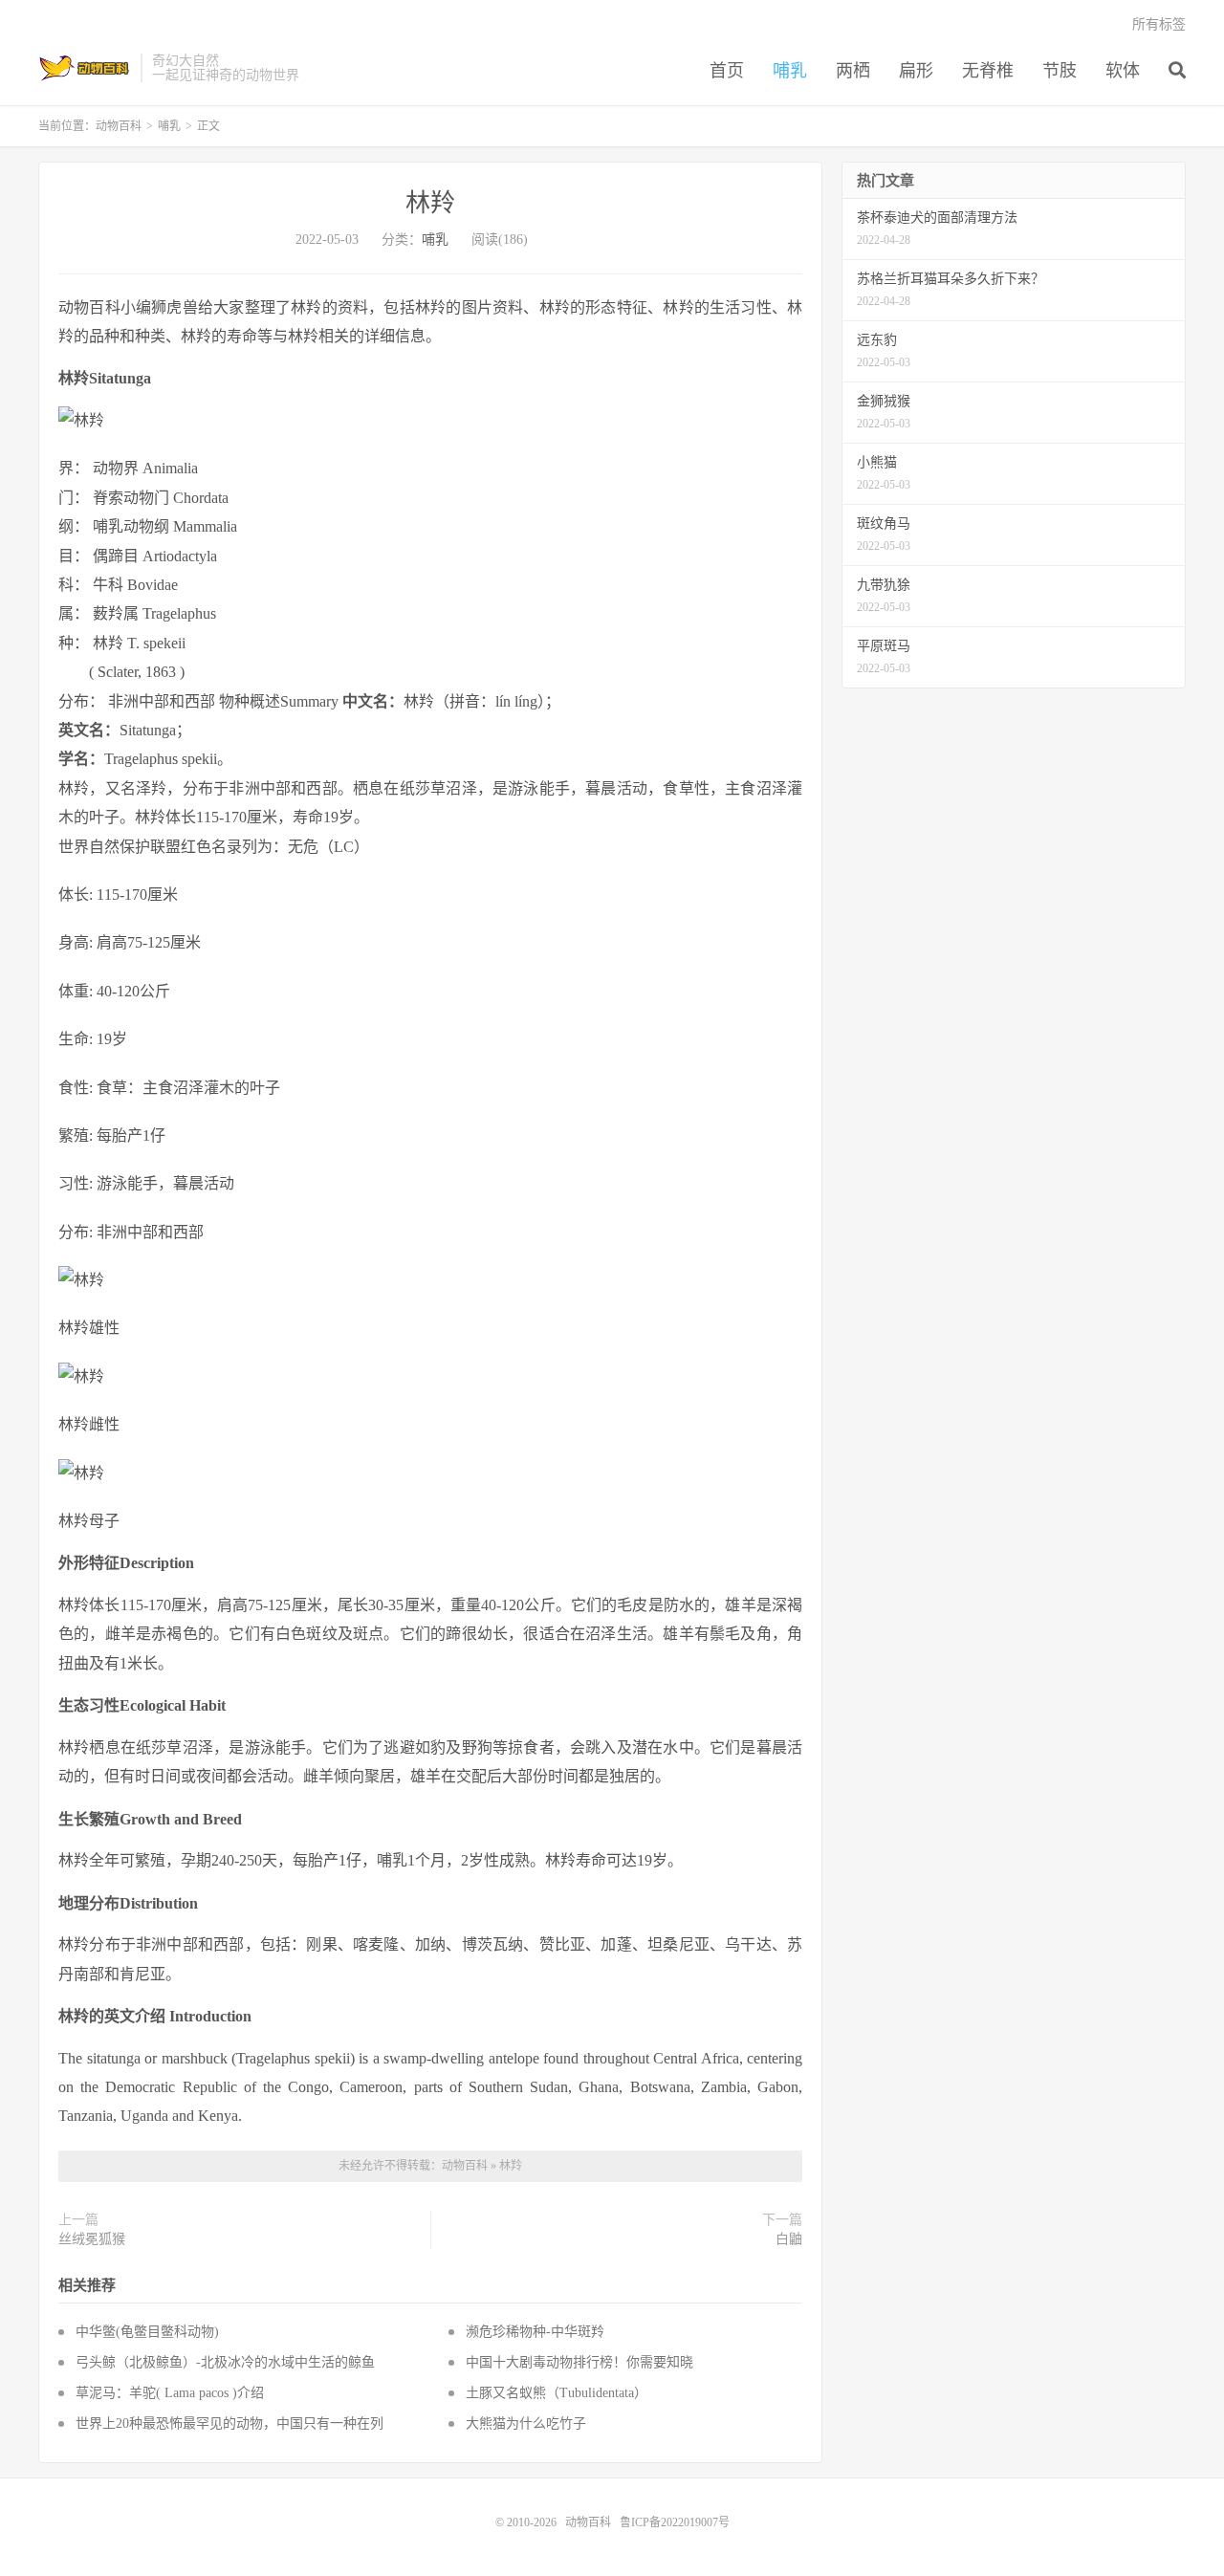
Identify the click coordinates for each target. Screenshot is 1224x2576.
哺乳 (790, 71)
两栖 (853, 71)
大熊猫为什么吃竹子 (526, 2423)
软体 (1123, 71)
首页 (727, 71)
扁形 (916, 71)
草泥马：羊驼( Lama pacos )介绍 (170, 2393)
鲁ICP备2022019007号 (675, 2522)
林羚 (430, 203)
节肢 (1060, 71)
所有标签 (1159, 24)
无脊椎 (988, 71)
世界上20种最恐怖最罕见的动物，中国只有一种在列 (229, 2423)
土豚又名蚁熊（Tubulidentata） (557, 2393)
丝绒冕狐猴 (92, 2239)
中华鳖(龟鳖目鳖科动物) (147, 2332)
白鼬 (789, 2239)
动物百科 (85, 68)
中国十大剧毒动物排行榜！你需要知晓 (579, 2362)
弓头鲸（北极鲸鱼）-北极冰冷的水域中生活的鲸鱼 (225, 2362)
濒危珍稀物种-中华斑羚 (535, 2332)
